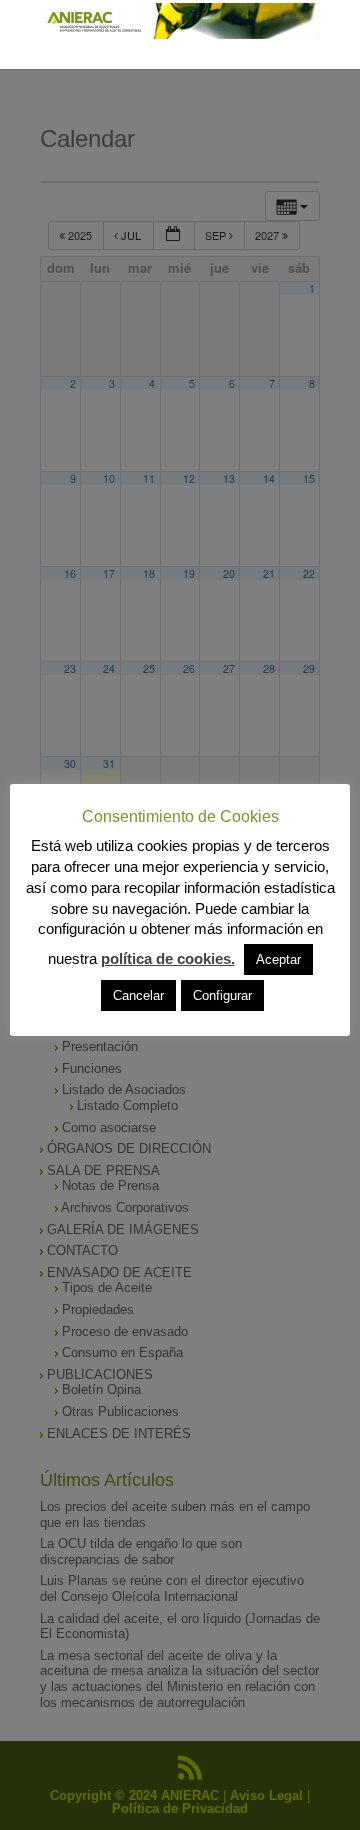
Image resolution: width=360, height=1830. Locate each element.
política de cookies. (168, 958)
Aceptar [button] (278, 959)
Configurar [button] (222, 995)
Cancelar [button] (138, 995)
